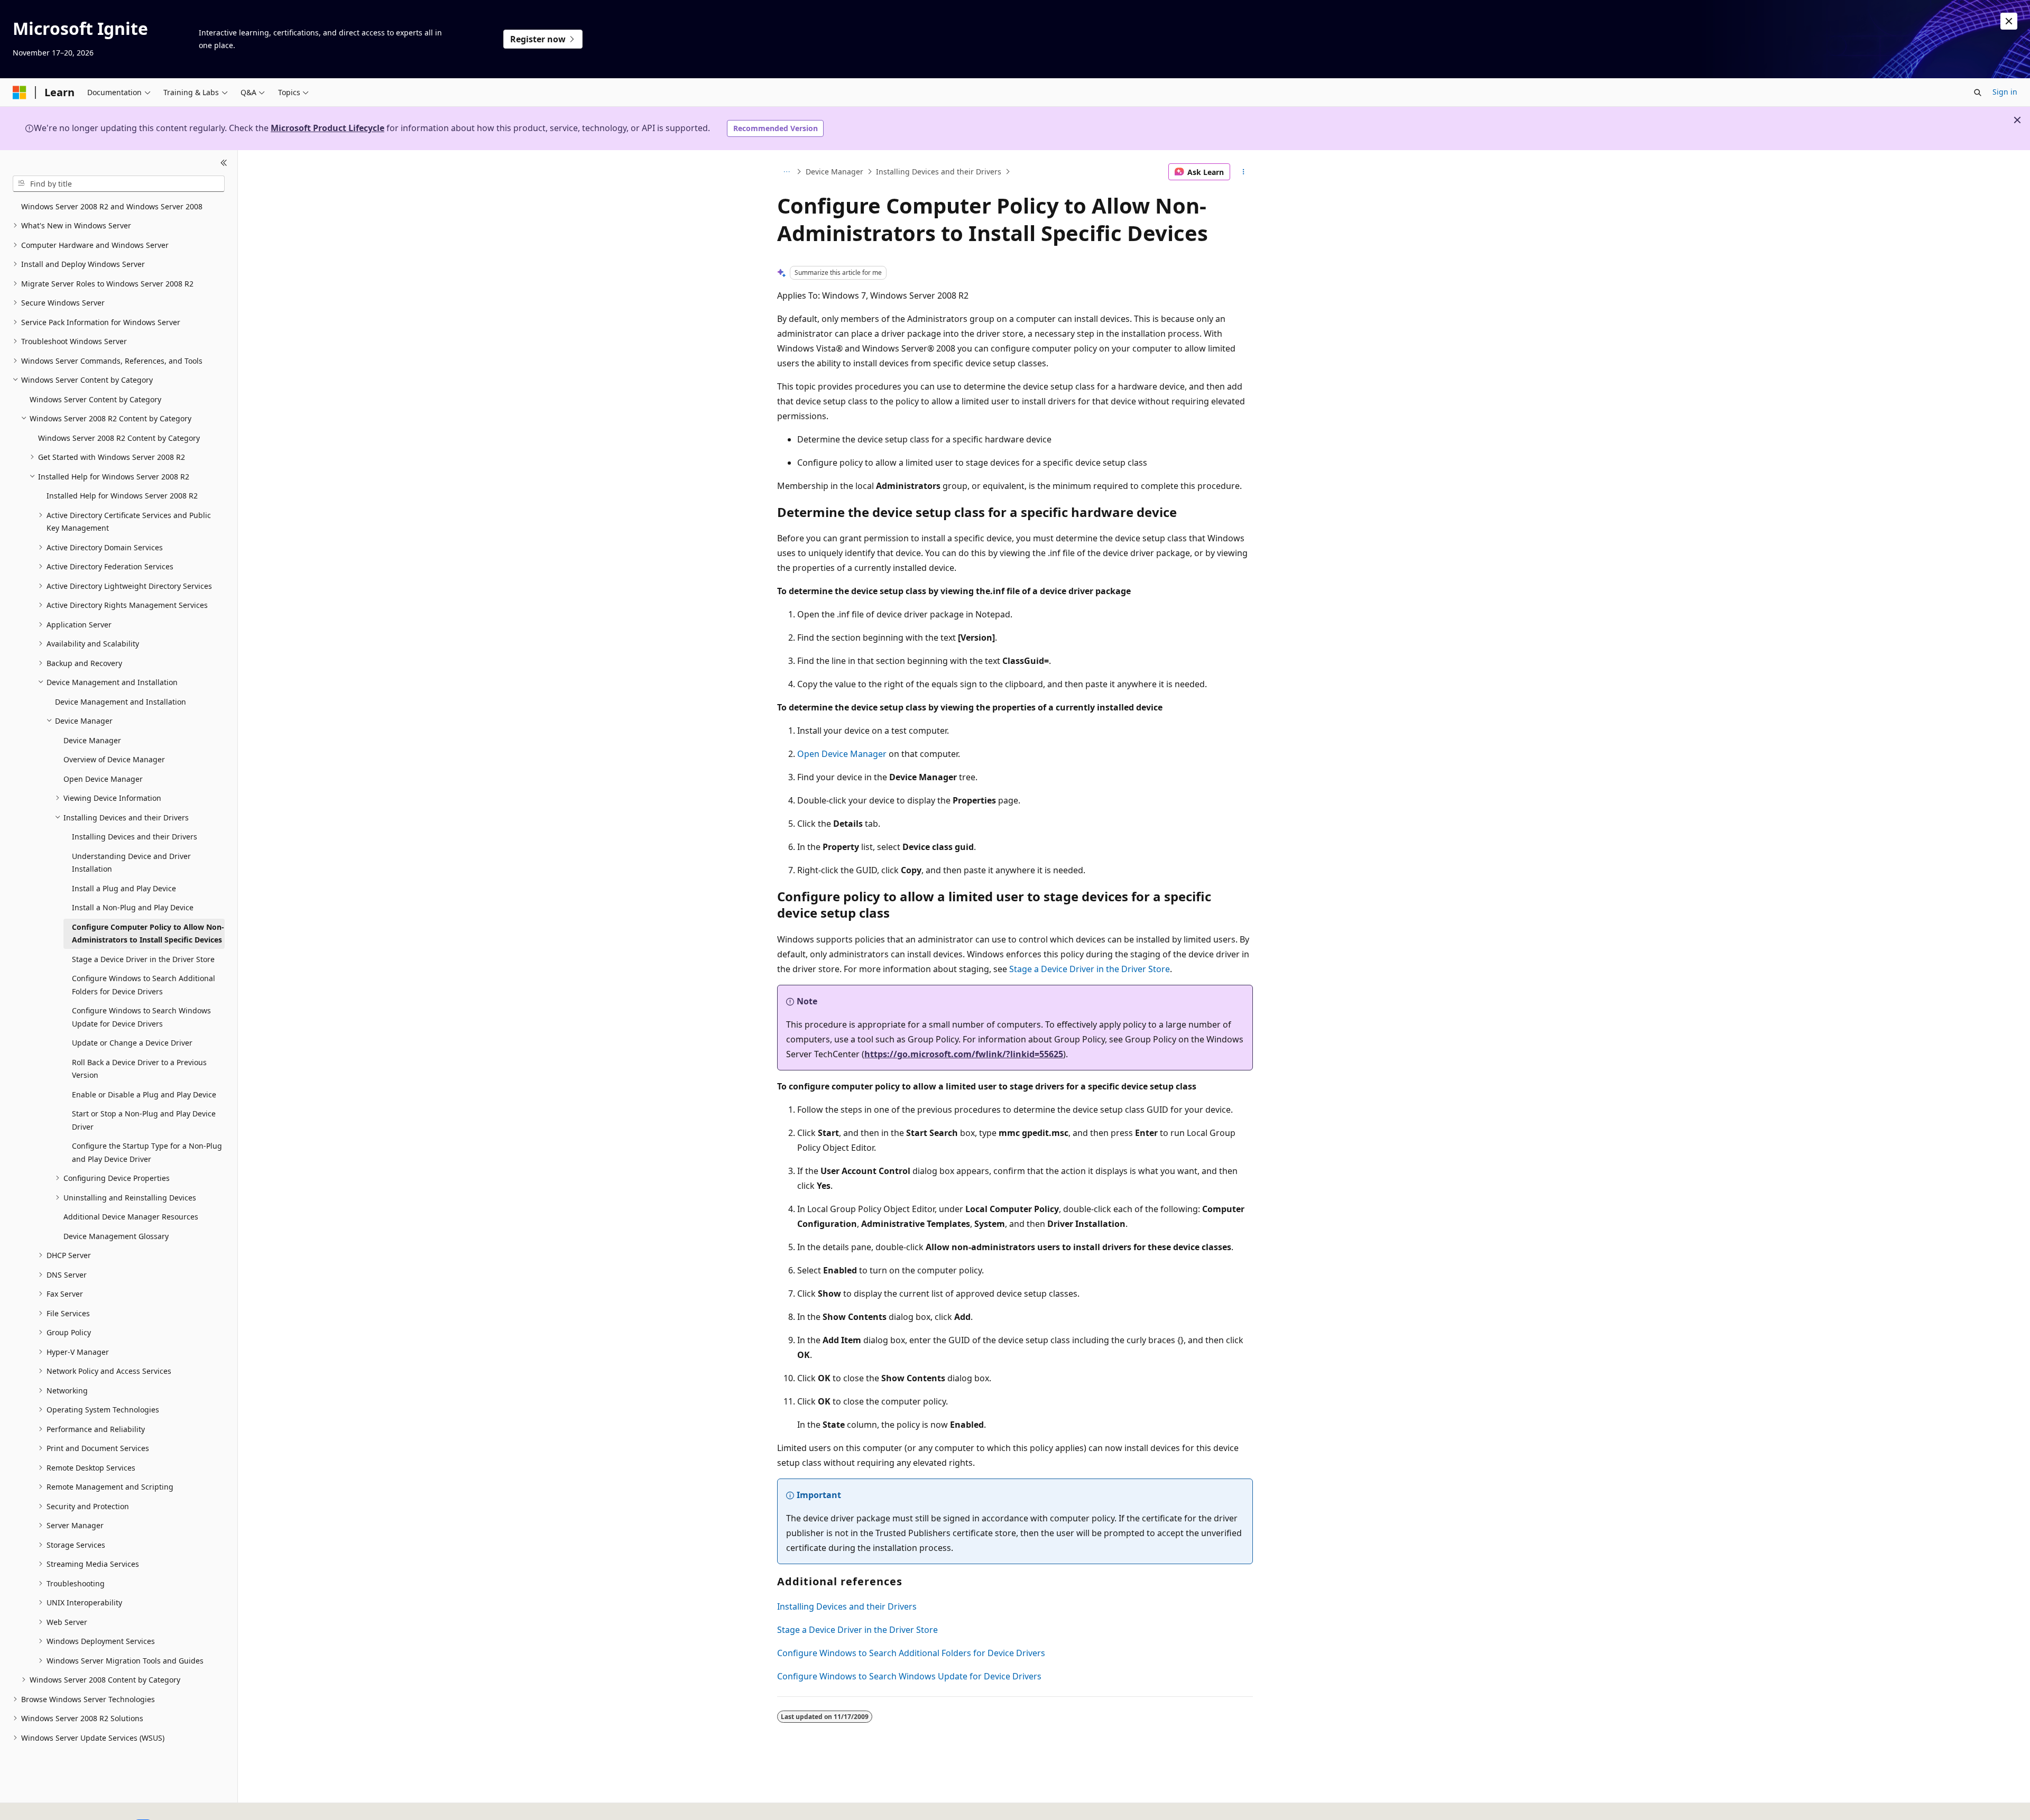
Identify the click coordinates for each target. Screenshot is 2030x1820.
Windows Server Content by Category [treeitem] (95, 399)
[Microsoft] (20, 93)
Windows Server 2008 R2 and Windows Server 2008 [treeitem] (112, 206)
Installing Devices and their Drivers (939, 172)
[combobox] (119, 183)
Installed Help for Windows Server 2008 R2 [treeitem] (122, 496)
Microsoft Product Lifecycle (327, 128)
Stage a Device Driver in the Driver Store (1090, 969)
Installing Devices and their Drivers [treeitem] (135, 837)
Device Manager (834, 172)
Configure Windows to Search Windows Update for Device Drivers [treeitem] (141, 1017)
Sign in (2005, 92)
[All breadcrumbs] (786, 172)
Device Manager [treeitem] (92, 740)
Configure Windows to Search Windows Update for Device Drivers (909, 1676)
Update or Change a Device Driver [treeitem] (132, 1043)
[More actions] (1244, 172)
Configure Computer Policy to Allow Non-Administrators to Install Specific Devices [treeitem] (148, 934)
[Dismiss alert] (2009, 21)
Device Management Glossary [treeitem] (116, 1236)
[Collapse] (224, 163)
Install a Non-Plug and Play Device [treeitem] (133, 907)
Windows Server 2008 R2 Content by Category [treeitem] (119, 438)
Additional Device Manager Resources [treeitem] (131, 1217)
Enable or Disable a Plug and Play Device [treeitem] (144, 1094)
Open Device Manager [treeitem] (103, 779)
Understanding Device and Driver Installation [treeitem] (131, 863)
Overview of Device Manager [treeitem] (114, 759)
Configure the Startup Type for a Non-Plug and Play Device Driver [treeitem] (147, 1152)
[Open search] (1978, 93)
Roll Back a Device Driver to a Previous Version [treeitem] (139, 1069)
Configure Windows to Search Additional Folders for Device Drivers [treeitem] (144, 985)
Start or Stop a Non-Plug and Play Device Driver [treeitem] (144, 1120)
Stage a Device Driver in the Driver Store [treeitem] (143, 959)
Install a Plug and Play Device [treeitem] (124, 888)
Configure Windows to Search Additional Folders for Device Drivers (911, 1653)
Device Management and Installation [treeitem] (121, 702)
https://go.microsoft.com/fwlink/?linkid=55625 (964, 1054)
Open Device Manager (842, 754)
